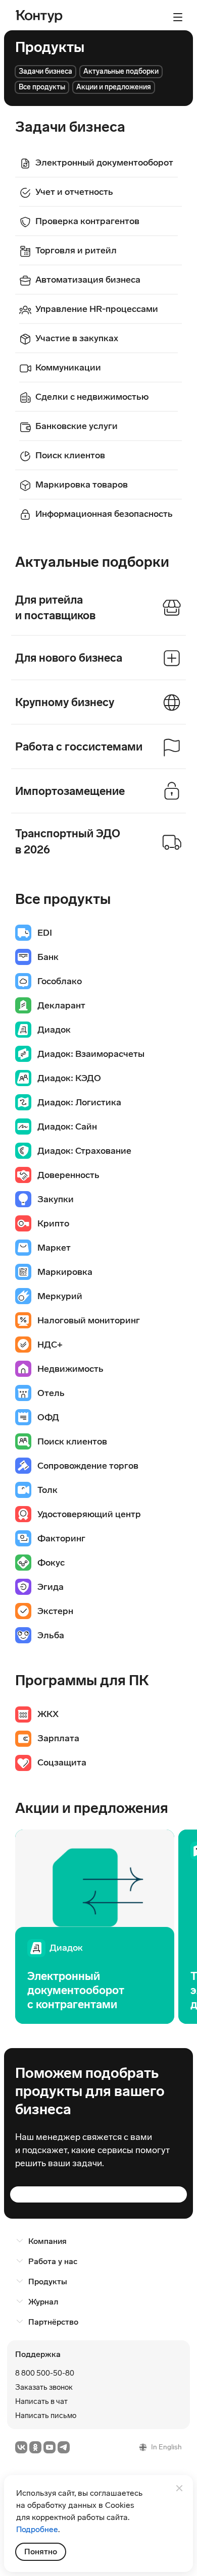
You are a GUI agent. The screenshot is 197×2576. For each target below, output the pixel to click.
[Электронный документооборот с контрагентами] (95, 1927)
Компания (47, 2241)
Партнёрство (53, 2322)
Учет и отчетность (74, 192)
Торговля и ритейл (76, 250)
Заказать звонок (44, 2387)
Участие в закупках (77, 338)
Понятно (41, 2552)
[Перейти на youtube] (50, 2447)
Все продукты (42, 87)
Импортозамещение (70, 791)
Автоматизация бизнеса (88, 280)
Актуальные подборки (121, 71)
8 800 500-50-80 (45, 2373)
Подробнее (37, 2529)
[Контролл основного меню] (178, 17)
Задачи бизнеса (45, 71)
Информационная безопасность (104, 514)
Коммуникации (68, 367)
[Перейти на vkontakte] (21, 2447)
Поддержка (38, 2354)
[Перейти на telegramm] (64, 2447)
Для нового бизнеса (69, 658)
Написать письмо (46, 2416)
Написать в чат (41, 2401)
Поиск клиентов (70, 455)
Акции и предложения (114, 87)
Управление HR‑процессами (97, 309)
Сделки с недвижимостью (92, 397)
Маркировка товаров (82, 485)
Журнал (43, 2302)
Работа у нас (53, 2261)
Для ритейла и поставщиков (55, 608)
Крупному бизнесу (65, 702)
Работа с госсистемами (79, 747)
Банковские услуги (77, 426)
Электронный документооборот (104, 163)
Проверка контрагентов (87, 221)
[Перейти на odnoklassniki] (35, 2447)
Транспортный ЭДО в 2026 (68, 842)
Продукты (48, 2282)
